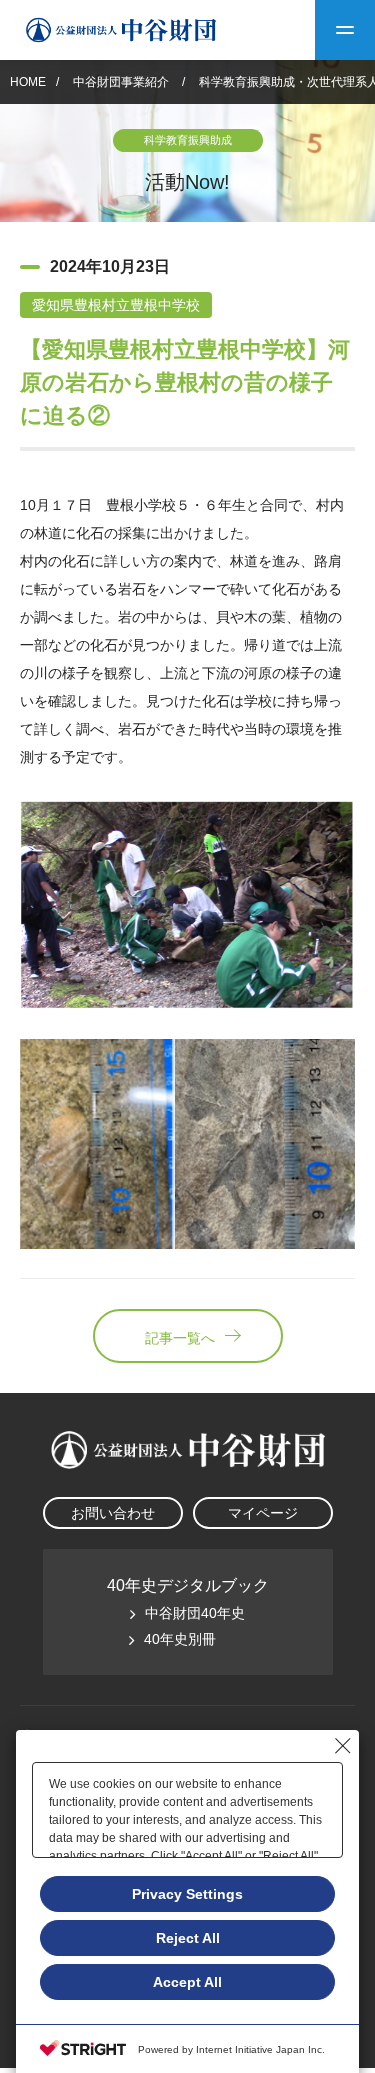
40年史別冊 (180, 1639)
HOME (28, 82)
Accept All (187, 1982)
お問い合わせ (113, 1513)
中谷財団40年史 (195, 1613)
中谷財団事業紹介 (122, 82)
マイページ (263, 1513)
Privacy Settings (187, 1894)
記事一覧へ (180, 1338)
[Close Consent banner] (343, 1746)
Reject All (188, 1938)
